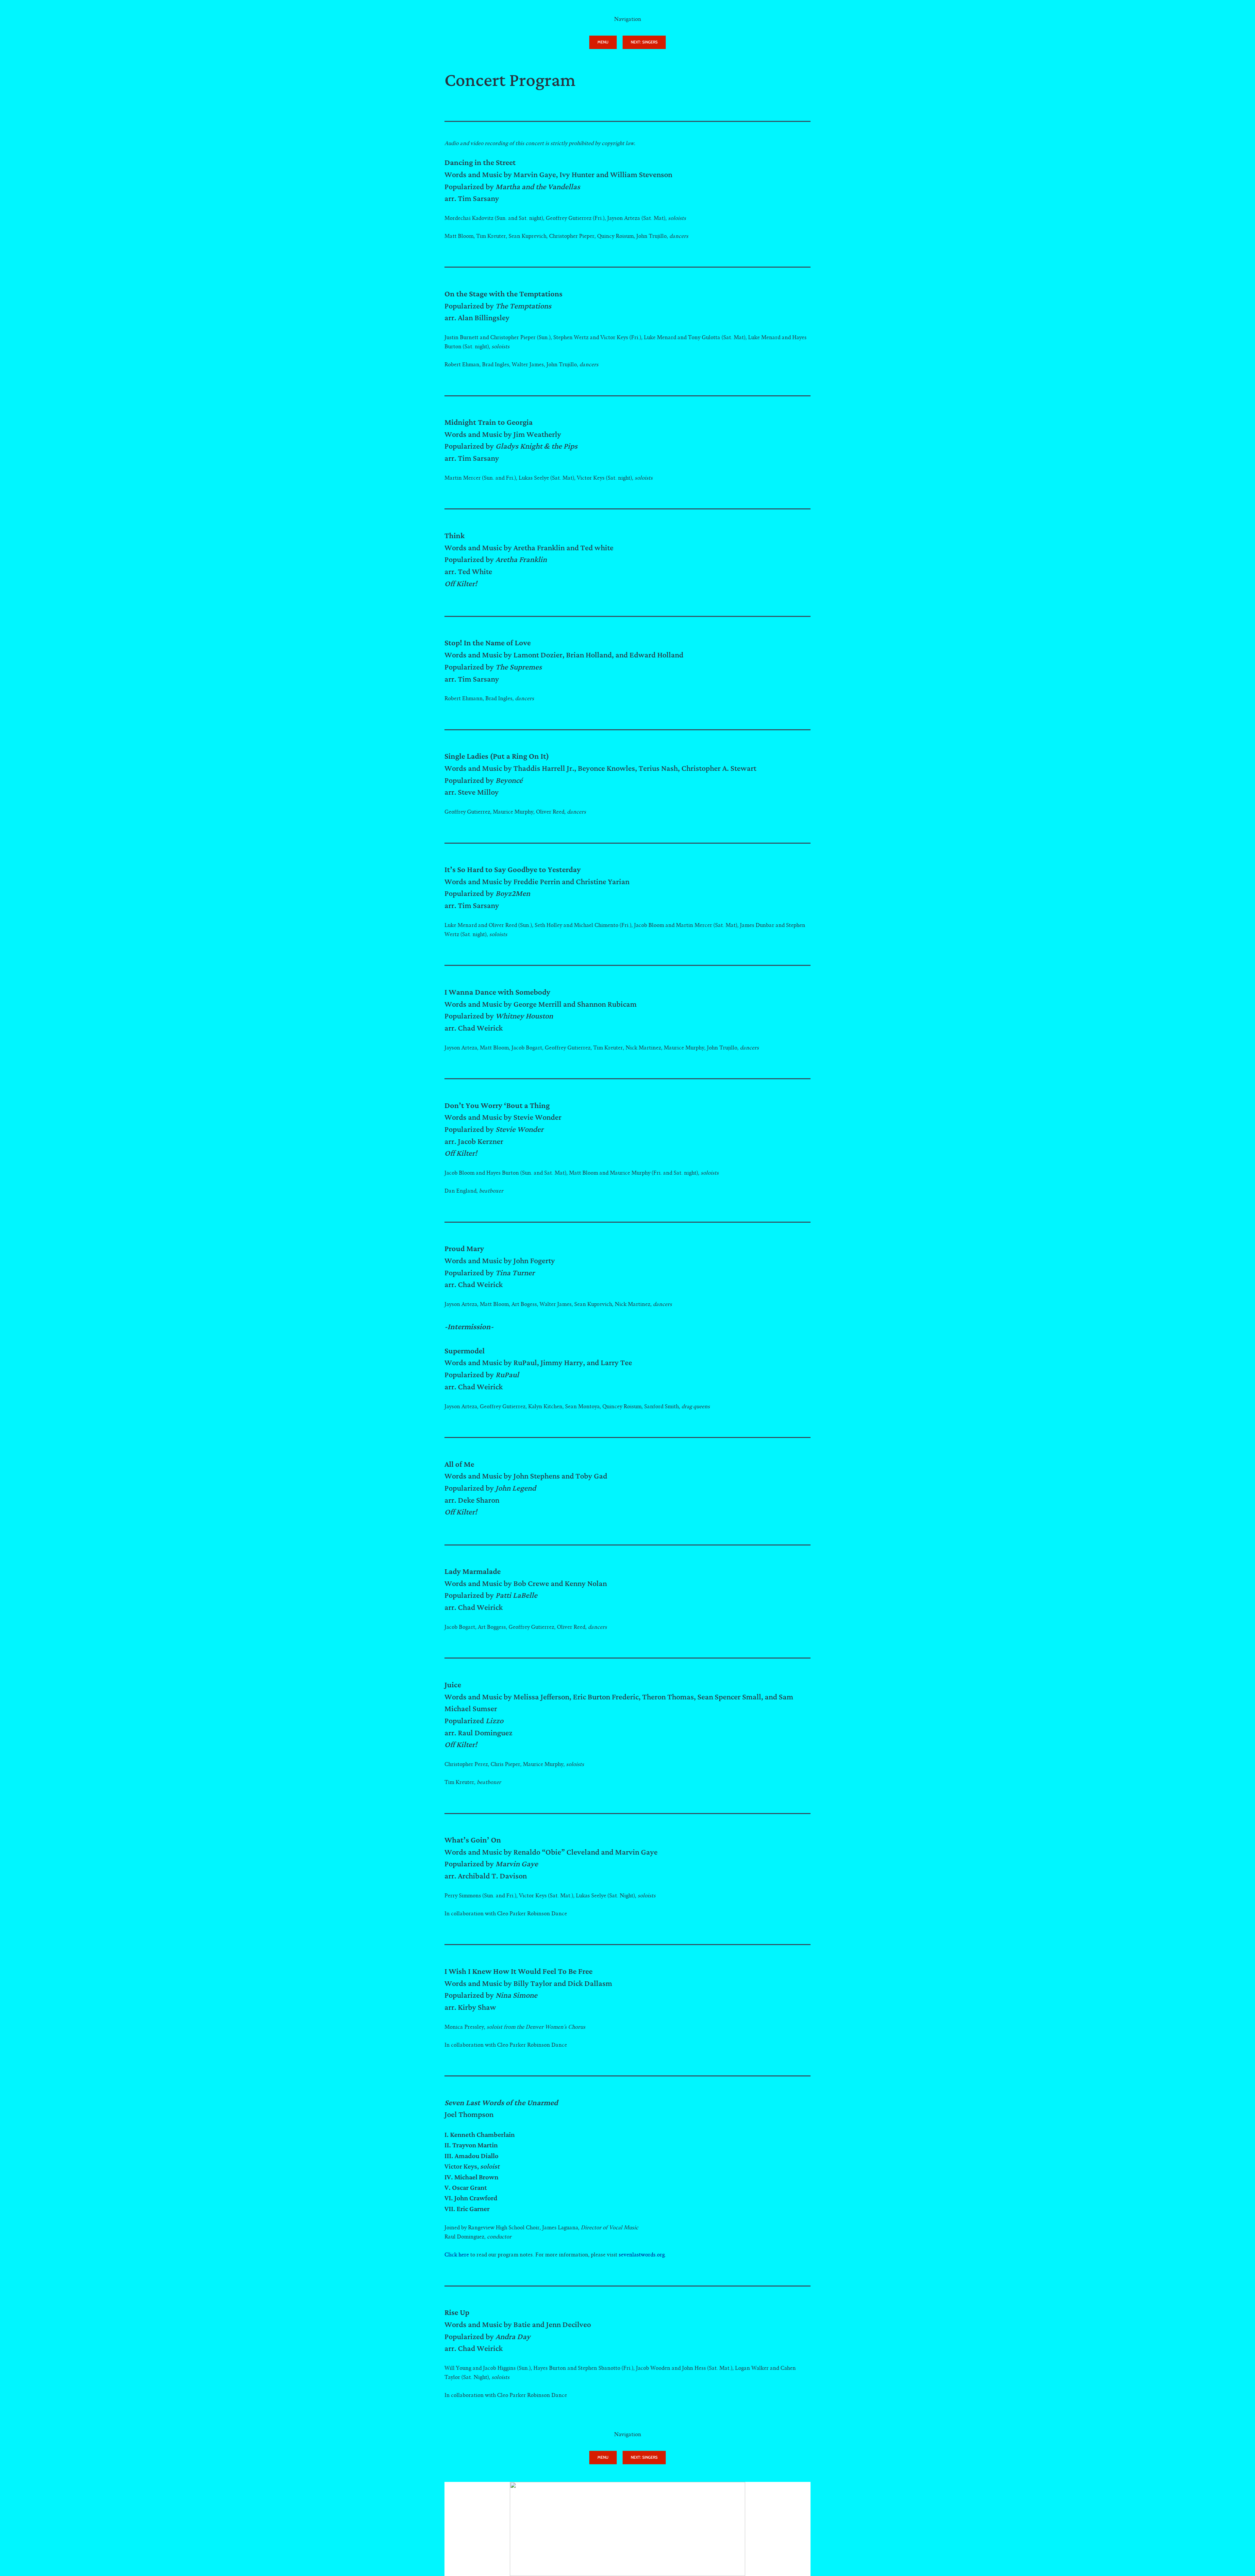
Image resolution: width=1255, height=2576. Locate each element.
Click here (457, 2255)
